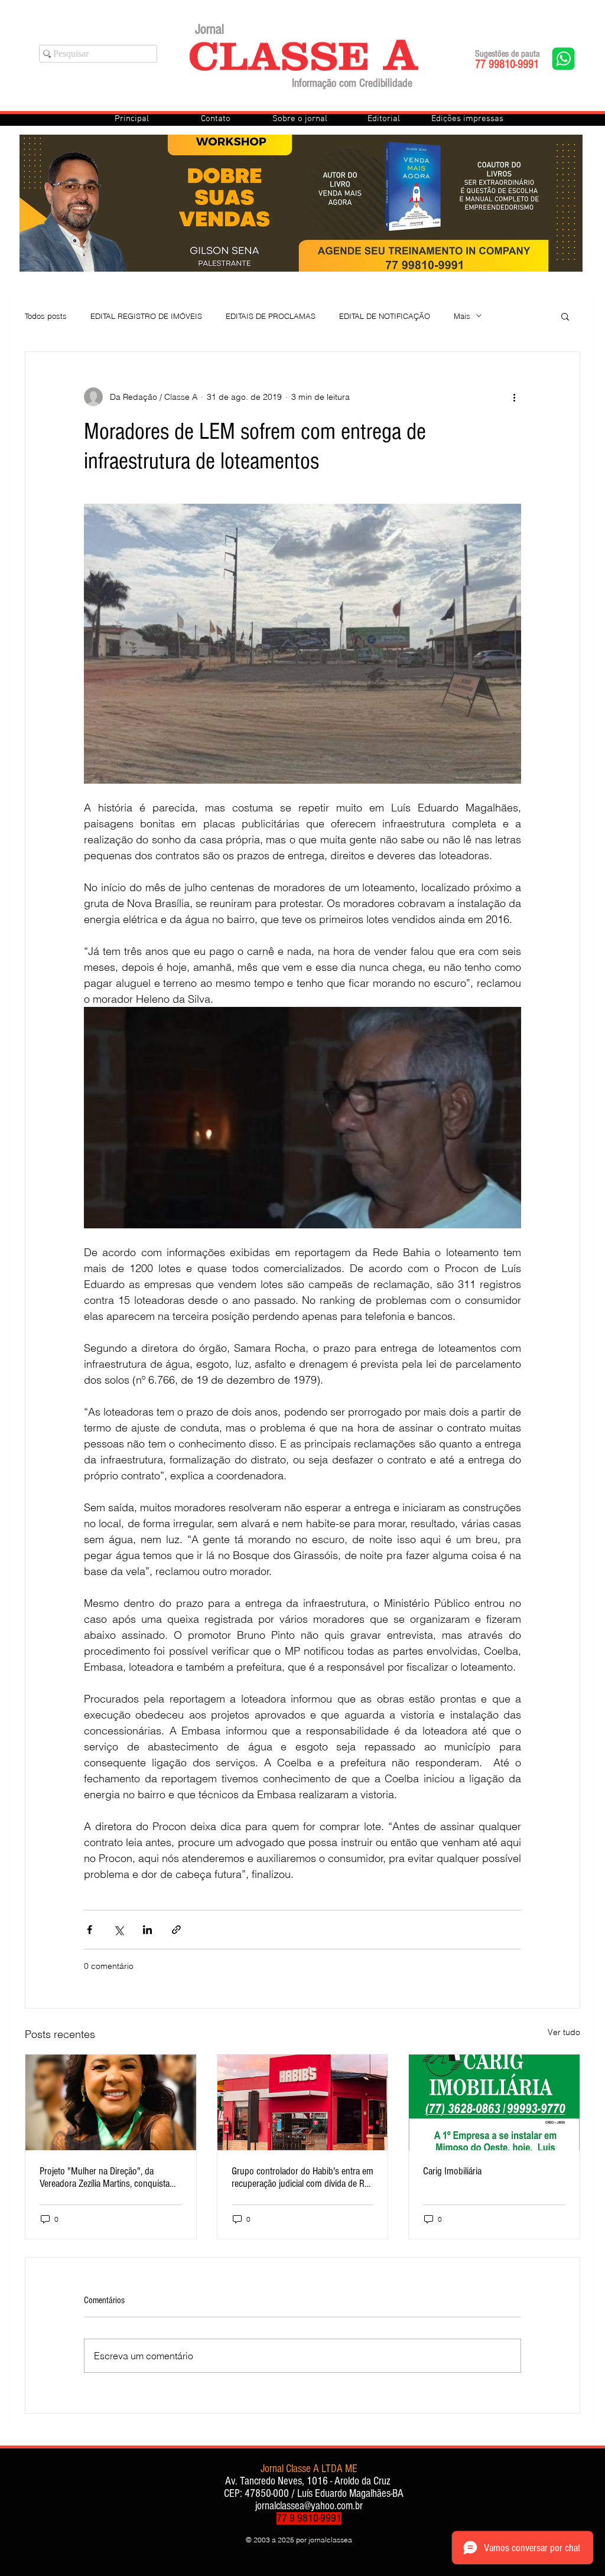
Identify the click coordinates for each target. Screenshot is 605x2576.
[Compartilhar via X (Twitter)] (118, 1930)
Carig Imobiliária (452, 2171)
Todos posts (46, 316)
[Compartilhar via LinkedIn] (147, 1930)
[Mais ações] (514, 397)
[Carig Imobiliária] (494, 2102)
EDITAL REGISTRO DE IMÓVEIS (146, 316)
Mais (462, 316)
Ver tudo (564, 2032)
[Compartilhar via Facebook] (90, 1930)
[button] (565, 316)
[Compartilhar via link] (176, 1930)
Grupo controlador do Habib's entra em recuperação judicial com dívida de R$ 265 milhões (302, 2177)
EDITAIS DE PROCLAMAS (271, 316)
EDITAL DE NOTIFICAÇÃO (385, 316)
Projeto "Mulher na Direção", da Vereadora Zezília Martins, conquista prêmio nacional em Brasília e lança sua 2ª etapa (105, 2177)
